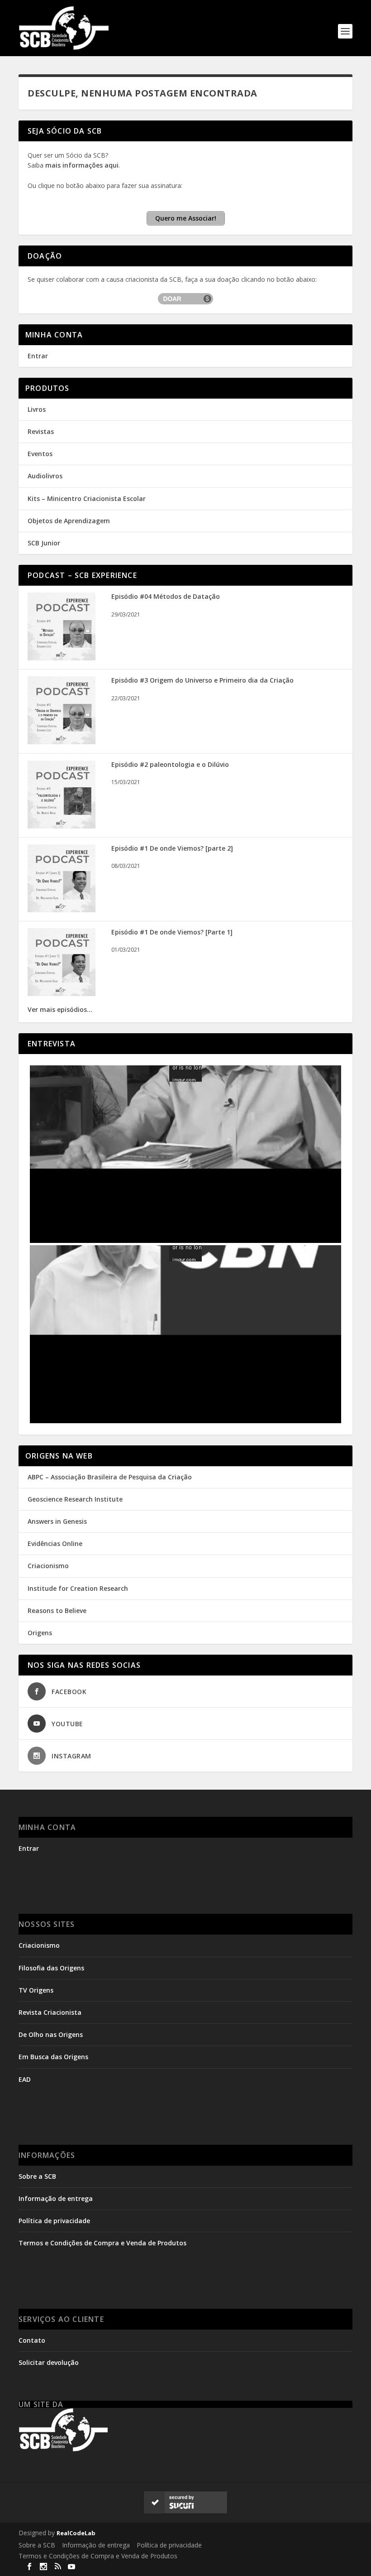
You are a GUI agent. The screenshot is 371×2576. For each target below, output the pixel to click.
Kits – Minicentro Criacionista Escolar (87, 498)
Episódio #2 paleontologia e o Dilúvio (170, 764)
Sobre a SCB (37, 2176)
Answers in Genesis (57, 1521)
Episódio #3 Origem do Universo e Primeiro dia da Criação (202, 680)
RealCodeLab (76, 2533)
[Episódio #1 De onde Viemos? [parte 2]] (62, 910)
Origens (40, 1633)
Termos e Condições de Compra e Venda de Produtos (102, 2243)
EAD (25, 2079)
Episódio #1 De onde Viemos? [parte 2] (172, 848)
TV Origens (36, 1990)
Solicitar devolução (49, 2362)
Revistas (41, 431)
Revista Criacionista (50, 2012)
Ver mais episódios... (60, 1009)
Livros (37, 409)
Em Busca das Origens (53, 2057)
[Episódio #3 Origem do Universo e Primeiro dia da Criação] (62, 742)
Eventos (40, 454)
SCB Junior (44, 543)
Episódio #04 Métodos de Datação (166, 596)
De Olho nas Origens (51, 2034)
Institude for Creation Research (78, 1588)
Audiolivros (45, 476)
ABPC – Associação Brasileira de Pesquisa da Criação (110, 1477)
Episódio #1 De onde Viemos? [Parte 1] (172, 932)
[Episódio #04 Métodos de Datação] (62, 658)
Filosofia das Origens (51, 1968)
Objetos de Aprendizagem (69, 521)
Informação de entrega (56, 2198)
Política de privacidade (54, 2221)
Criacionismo (48, 1566)
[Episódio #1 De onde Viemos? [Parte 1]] (62, 994)
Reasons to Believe (57, 1611)
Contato (32, 2340)
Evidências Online (55, 1543)
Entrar (38, 356)
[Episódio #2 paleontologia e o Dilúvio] (62, 826)
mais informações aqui (82, 165)
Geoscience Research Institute (75, 1499)
